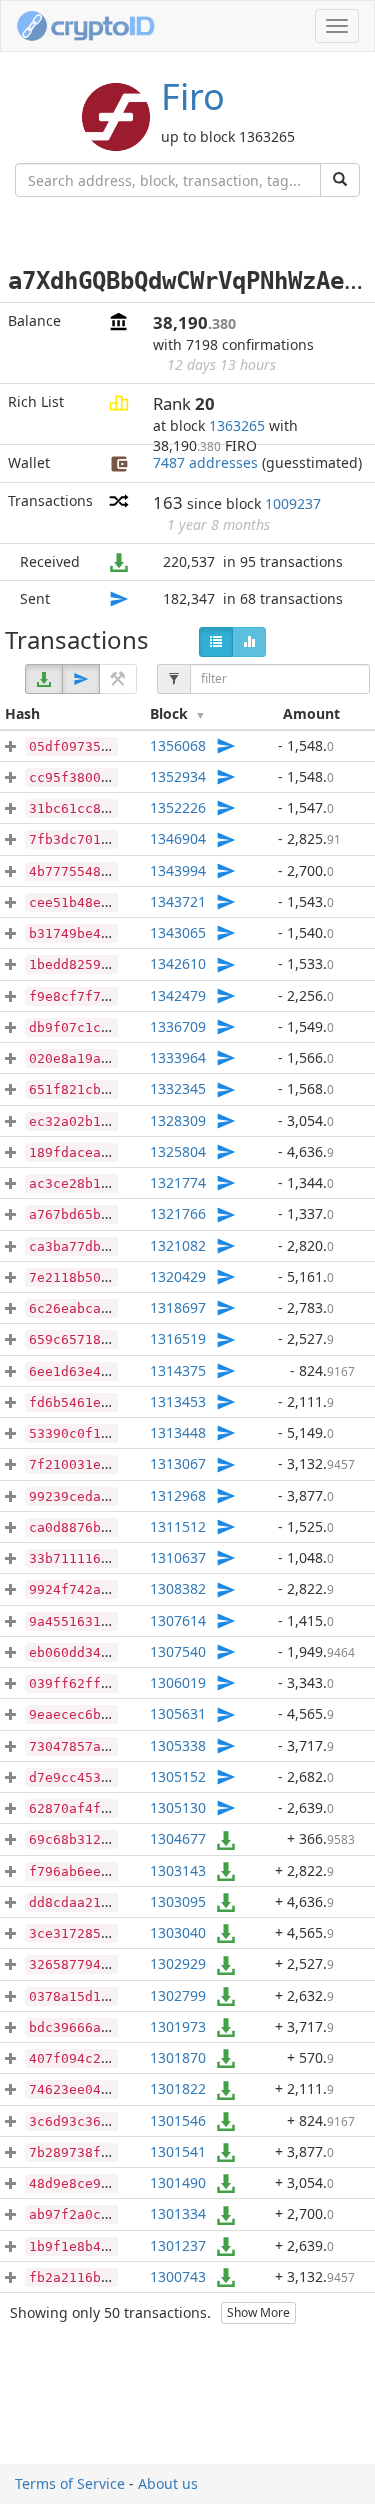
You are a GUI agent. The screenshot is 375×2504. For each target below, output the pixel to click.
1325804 (178, 1151)
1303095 (178, 1901)
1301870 (178, 2057)
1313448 (178, 1432)
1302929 (178, 1963)
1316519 (178, 1338)
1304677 (178, 1838)
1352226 (178, 807)
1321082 (178, 1245)
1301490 (178, 2182)
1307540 (178, 1651)
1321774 (178, 1182)
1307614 (178, 1620)
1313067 (178, 1463)
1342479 (178, 995)
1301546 (178, 2120)
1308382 (178, 1588)
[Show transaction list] (216, 642)
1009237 (293, 503)
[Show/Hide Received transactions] (44, 679)
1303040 (178, 1932)
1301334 (178, 2213)
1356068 (178, 745)
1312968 (178, 1495)
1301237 (178, 2245)
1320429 (178, 1276)
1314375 (178, 1370)
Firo (193, 96)
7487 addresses (205, 462)
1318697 (178, 1307)
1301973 (178, 2026)
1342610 (178, 963)
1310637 (178, 1557)
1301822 (178, 2088)
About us (168, 2483)
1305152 (178, 1776)
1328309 (178, 1120)
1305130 (178, 1807)
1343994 (178, 870)
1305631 (178, 1713)
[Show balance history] (249, 642)
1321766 (178, 1213)
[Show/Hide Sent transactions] (81, 679)
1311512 (178, 1526)
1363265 (237, 425)
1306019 (178, 1682)
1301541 (178, 2151)
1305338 (178, 1745)
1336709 (178, 1026)
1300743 (178, 2276)
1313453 (178, 1401)
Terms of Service (70, 2483)
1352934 (178, 776)
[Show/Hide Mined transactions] (118, 679)
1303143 (178, 1870)
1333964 (178, 1057)
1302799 (178, 1995)
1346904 (178, 838)
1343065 (178, 932)
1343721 (178, 901)
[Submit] (340, 180)
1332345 (178, 1088)
